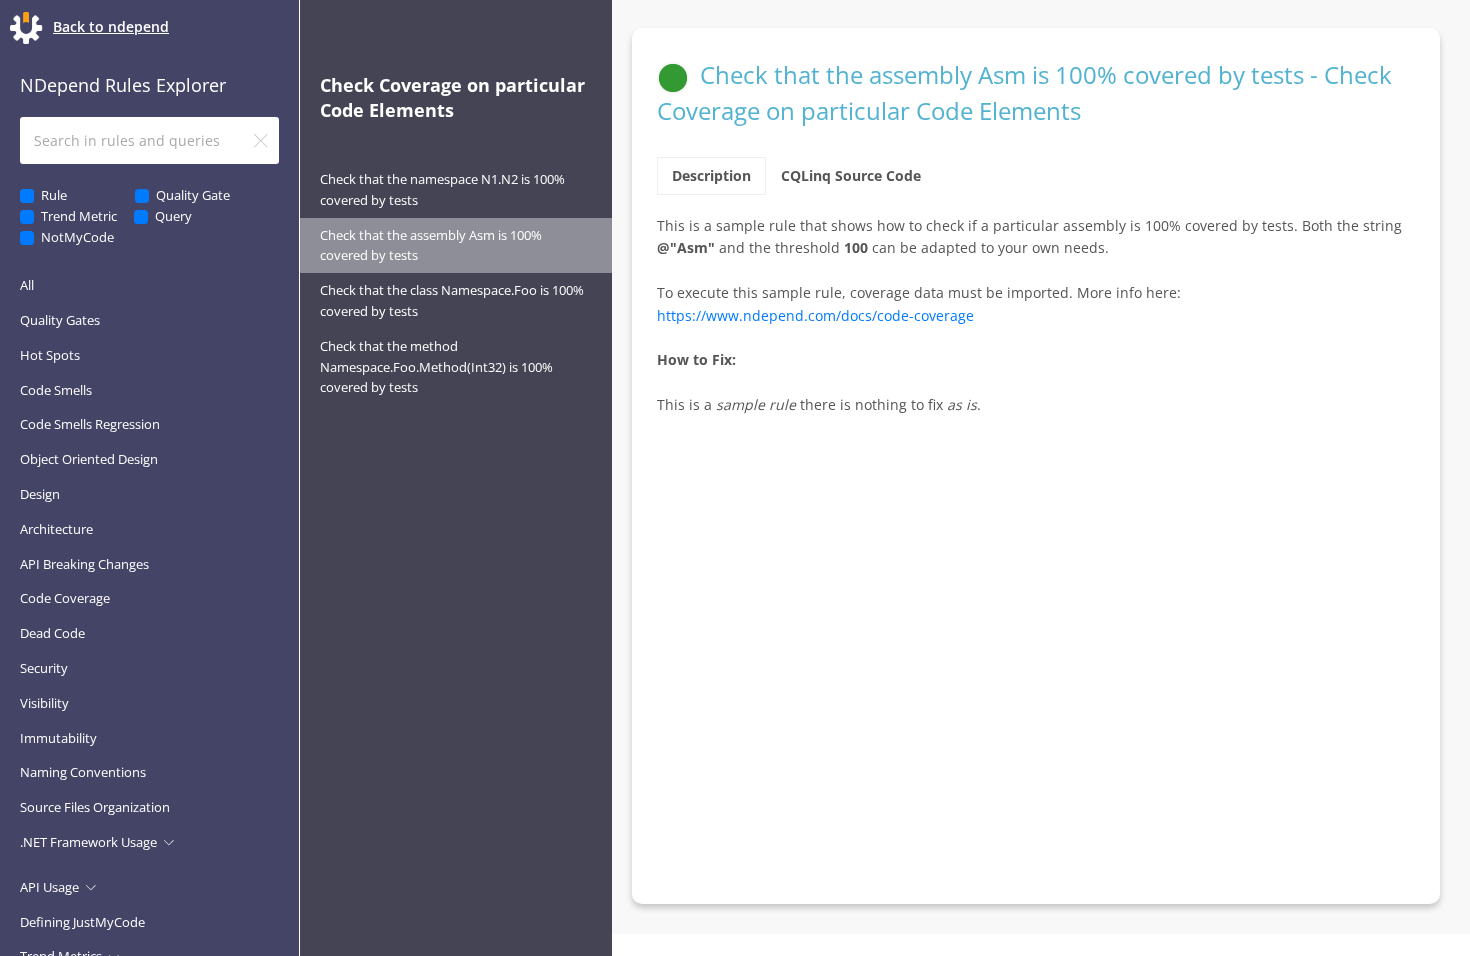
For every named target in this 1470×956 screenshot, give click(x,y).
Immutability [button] (58, 738)
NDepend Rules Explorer (123, 85)
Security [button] (44, 668)
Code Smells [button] (56, 390)
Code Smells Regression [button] (90, 424)
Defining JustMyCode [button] (82, 922)
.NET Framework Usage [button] (88, 842)
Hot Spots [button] (50, 355)
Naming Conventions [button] (83, 772)
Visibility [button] (44, 703)
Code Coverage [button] (65, 598)
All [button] (27, 285)
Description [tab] (711, 175)
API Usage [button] (49, 887)
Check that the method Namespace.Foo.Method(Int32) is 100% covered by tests (436, 367)
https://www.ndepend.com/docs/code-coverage (815, 315)
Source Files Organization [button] (95, 807)
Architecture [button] (56, 529)
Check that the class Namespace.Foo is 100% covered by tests (452, 300)
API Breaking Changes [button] (84, 564)
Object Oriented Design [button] (89, 459)
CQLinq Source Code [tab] (851, 175)
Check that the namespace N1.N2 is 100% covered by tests (442, 189)
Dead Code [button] (52, 633)
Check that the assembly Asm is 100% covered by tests (431, 245)
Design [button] (40, 494)
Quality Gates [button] (60, 320)
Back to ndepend (111, 26)
